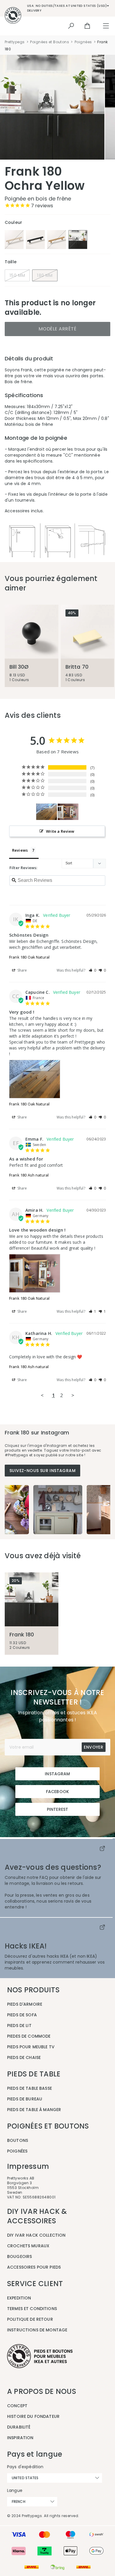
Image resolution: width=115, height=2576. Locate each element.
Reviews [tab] (20, 850)
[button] (93, 970)
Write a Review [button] (60, 831)
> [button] (73, 1395)
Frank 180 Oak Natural (29, 957)
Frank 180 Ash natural (29, 1175)
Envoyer (93, 1747)
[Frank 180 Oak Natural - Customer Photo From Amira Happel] (68, 812)
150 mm (17, 275)
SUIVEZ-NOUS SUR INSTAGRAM (42, 1471)
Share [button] (22, 970)
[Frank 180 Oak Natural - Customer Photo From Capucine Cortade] (47, 812)
